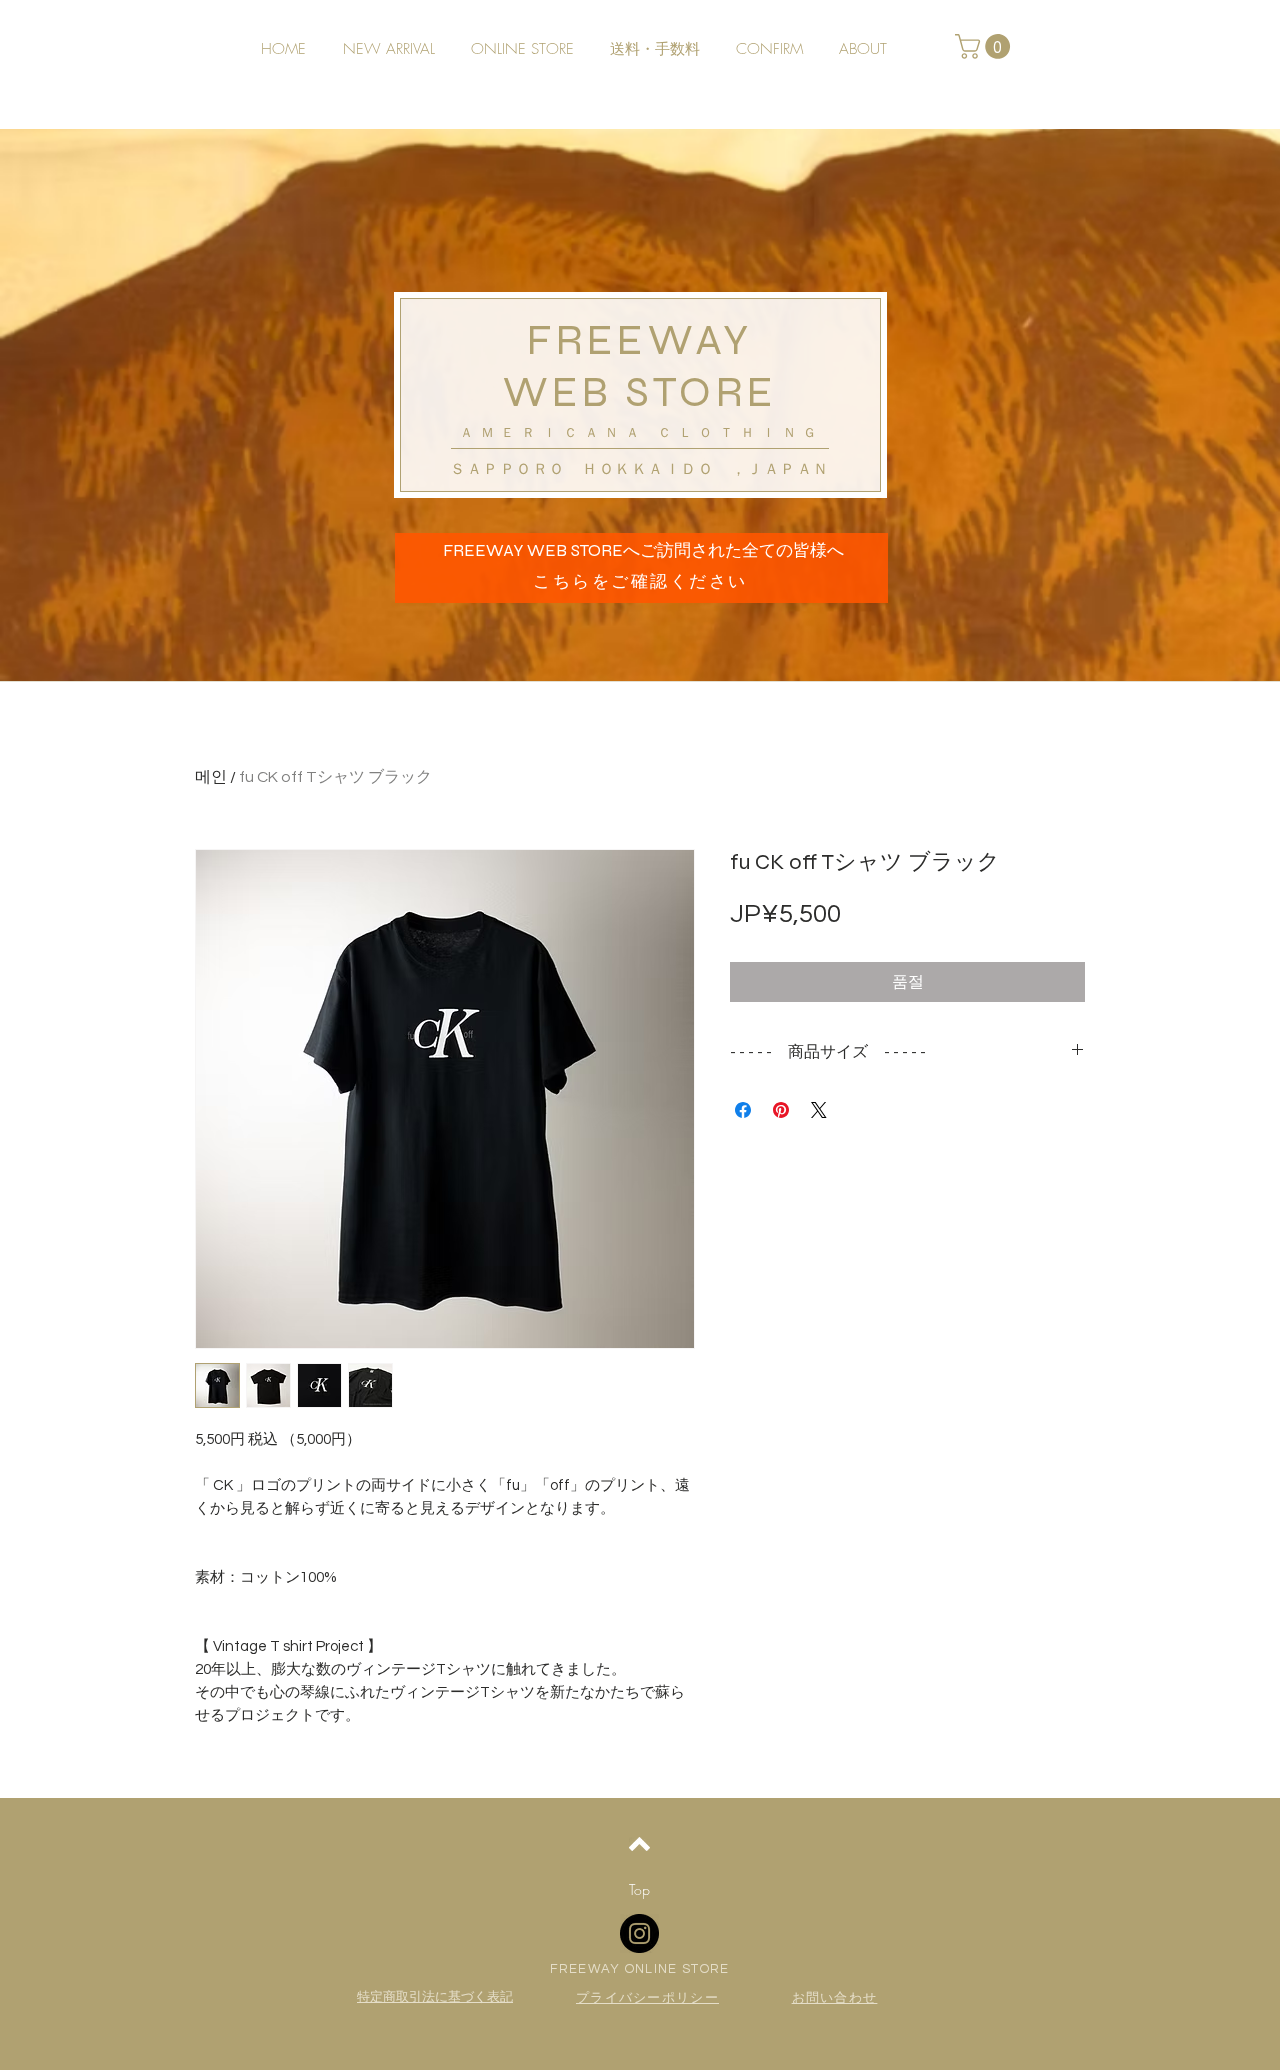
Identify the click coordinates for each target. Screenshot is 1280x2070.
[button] (985, 46)
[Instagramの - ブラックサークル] (639, 1933)
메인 (211, 777)
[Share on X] (819, 1110)
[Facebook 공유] (743, 1110)
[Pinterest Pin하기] (781, 1110)
